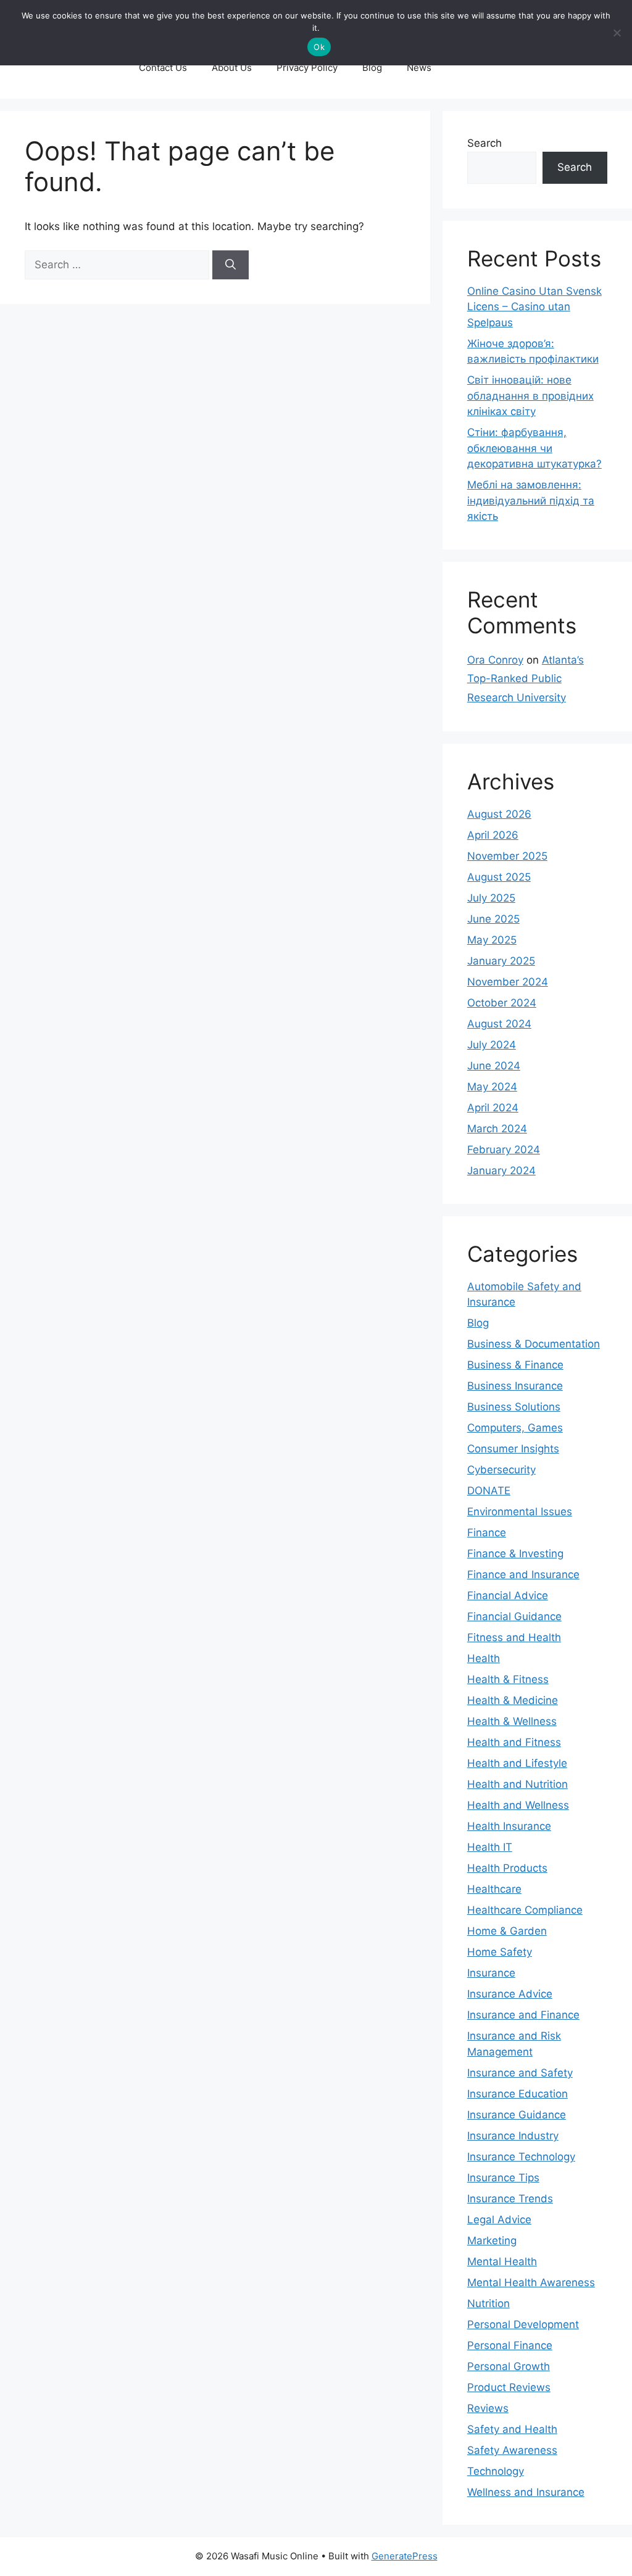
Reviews (488, 2408)
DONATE (489, 1491)
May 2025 (492, 940)
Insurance (491, 1973)
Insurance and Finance (523, 2015)
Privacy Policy (307, 68)
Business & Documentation (534, 1344)
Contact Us (163, 68)
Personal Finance (510, 2345)
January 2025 (501, 961)
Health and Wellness (518, 1805)
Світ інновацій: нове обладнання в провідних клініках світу (530, 396)
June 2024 (494, 1066)
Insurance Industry (513, 2136)
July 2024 (492, 1045)
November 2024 (508, 982)
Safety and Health (512, 2429)
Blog (372, 68)
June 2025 (493, 919)
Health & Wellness (512, 1721)
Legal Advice (499, 2220)
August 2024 (499, 1024)
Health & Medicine (513, 1700)
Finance (487, 1533)
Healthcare (494, 1889)
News (419, 68)
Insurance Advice (510, 1994)
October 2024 (502, 1003)
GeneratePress (405, 2556)
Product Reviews (509, 2387)
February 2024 (504, 1150)
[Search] (231, 265)
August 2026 (499, 814)
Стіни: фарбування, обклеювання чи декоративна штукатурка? (534, 448)
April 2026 (493, 835)
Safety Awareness (512, 2450)
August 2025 (499, 877)
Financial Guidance (514, 1616)
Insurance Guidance (517, 2115)
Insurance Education (518, 2094)
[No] (617, 33)
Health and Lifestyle (517, 1763)
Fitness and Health (514, 1637)
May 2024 (492, 1087)
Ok (319, 47)
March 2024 (497, 1129)
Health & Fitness (508, 1679)
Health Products (507, 1868)
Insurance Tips (503, 2178)
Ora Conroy (495, 660)
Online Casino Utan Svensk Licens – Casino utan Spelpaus (534, 307)
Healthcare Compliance (525, 1910)
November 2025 (507, 856)
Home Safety (500, 1952)
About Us (232, 68)
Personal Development (523, 2324)
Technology (496, 2471)
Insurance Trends (510, 2199)
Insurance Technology (521, 2157)
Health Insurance (509, 1826)
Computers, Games (515, 1428)
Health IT (490, 1847)
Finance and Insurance (523, 1574)
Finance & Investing (515, 1553)
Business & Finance (515, 1365)
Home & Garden (507, 1931)
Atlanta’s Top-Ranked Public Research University (526, 679)
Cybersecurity (501, 1470)
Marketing (492, 2241)
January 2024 (501, 1171)
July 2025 (491, 898)
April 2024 (493, 1108)
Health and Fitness (514, 1742)
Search (484, 143)
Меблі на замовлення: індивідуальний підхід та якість (531, 500)
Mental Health (502, 2261)
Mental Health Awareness (531, 2282)
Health (484, 1658)
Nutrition (489, 2303)
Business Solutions (514, 1407)
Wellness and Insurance (526, 2492)
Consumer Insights (513, 1449)
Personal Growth (509, 2366)
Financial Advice (508, 1595)
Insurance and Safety (520, 2073)
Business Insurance (515, 1386)
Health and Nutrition (518, 1784)
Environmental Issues (520, 1512)
